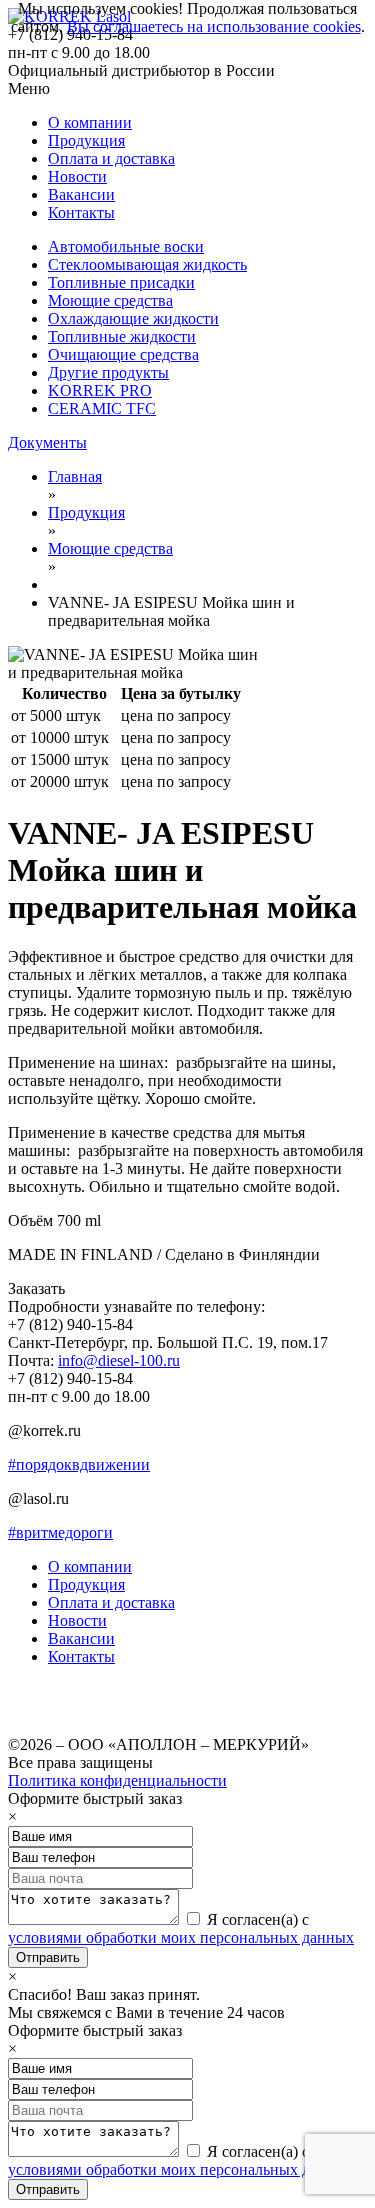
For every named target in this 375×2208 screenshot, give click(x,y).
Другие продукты (108, 372)
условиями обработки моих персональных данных (181, 1937)
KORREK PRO (100, 390)
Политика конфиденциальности (117, 1780)
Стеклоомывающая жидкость (147, 264)
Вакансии (81, 194)
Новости (77, 176)
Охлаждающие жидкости (133, 318)
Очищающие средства (123, 354)
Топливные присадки (121, 282)
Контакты (81, 212)
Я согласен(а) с (181, 1928)
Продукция (86, 140)
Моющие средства (110, 300)
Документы (47, 442)
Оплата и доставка (111, 158)
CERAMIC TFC (102, 408)
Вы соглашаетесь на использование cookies (214, 26)
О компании (90, 122)
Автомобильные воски (126, 246)
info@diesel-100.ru (119, 1360)
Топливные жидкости (122, 336)
